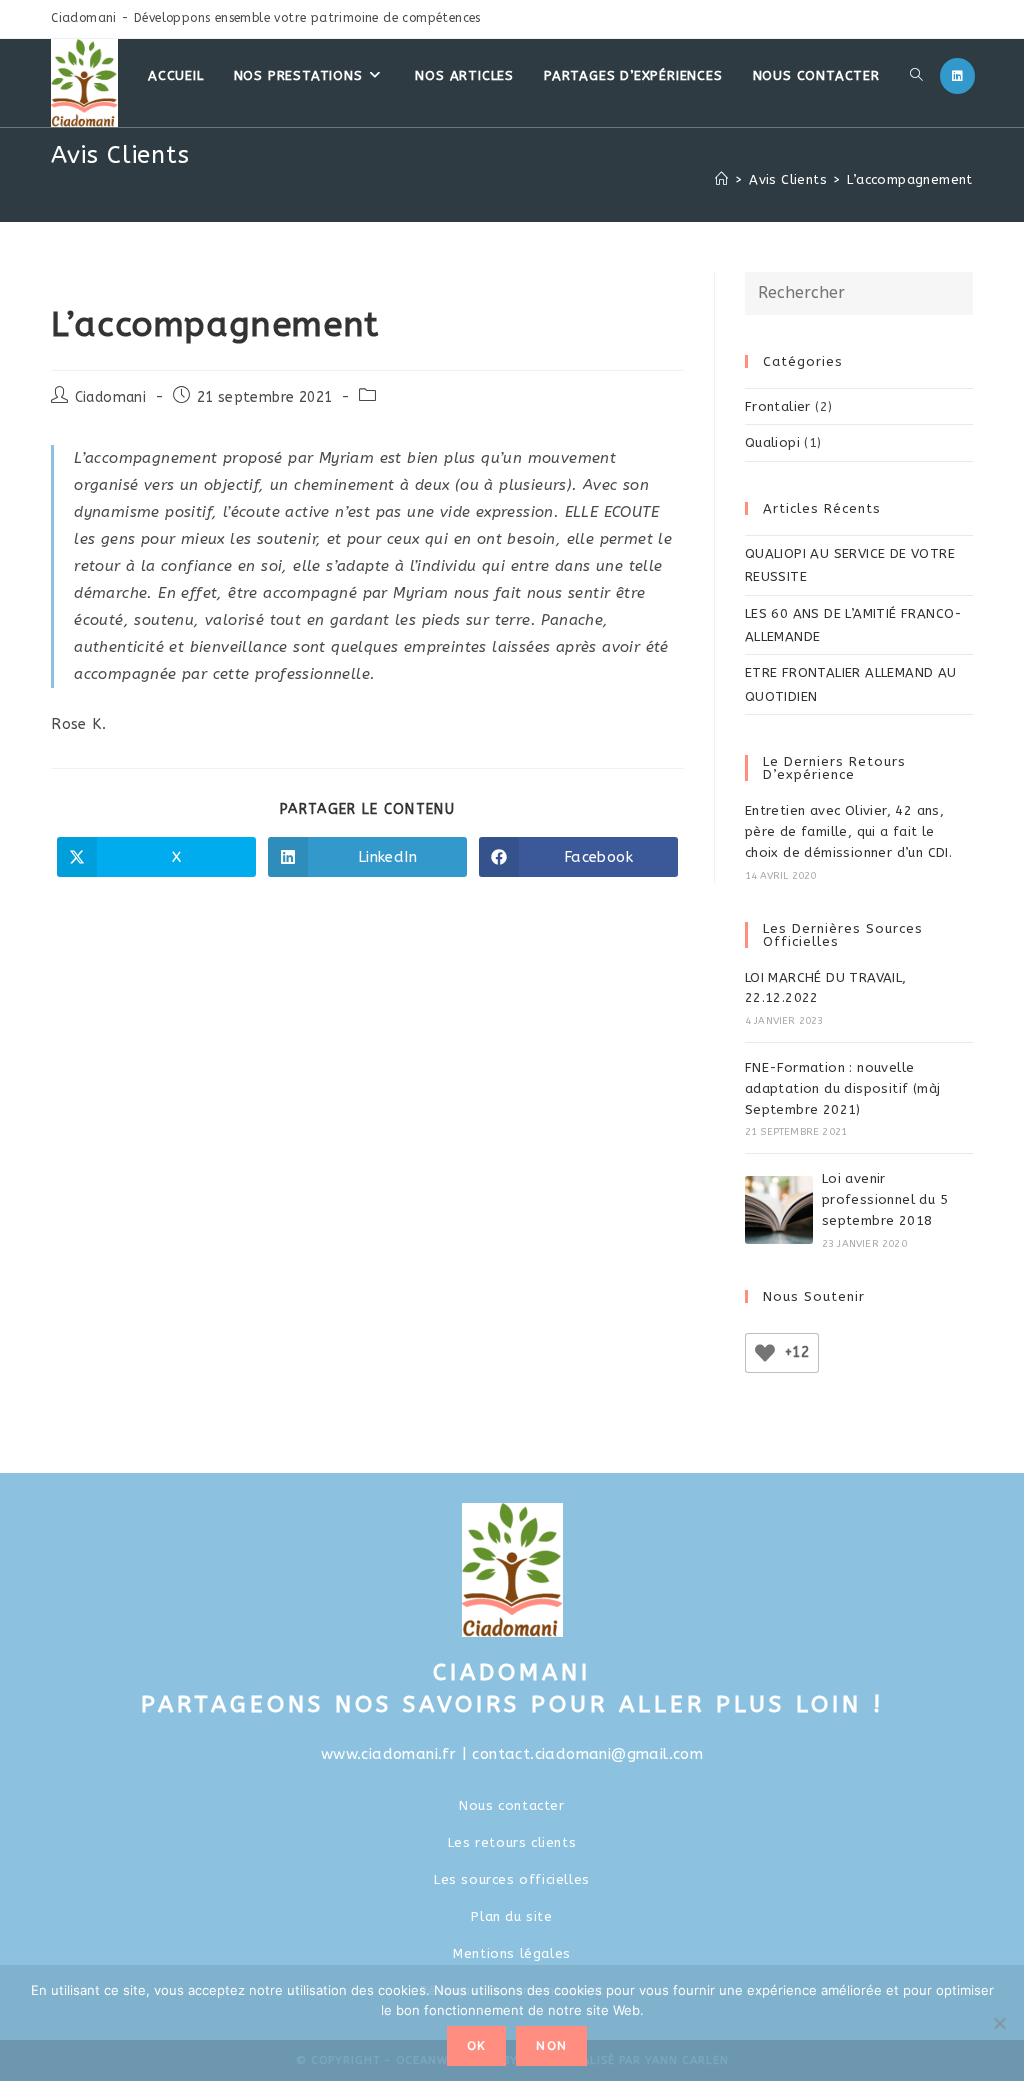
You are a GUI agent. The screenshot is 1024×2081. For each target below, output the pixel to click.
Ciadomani (111, 397)
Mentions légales (512, 1953)
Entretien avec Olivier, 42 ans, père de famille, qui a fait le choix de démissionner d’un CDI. (848, 831)
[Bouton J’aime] (765, 1353)
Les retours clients (512, 1842)
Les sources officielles (512, 1879)
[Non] (999, 2023)
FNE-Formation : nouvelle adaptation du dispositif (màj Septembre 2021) (843, 1088)
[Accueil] (721, 179)
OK (476, 2045)
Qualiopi (772, 442)
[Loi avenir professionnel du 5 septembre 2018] (779, 1210)
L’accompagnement (909, 179)
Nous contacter (511, 1805)
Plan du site (511, 1916)
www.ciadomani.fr (388, 1754)
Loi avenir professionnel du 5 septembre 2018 (885, 1199)
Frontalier (778, 406)
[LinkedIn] (957, 76)
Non (551, 2045)
